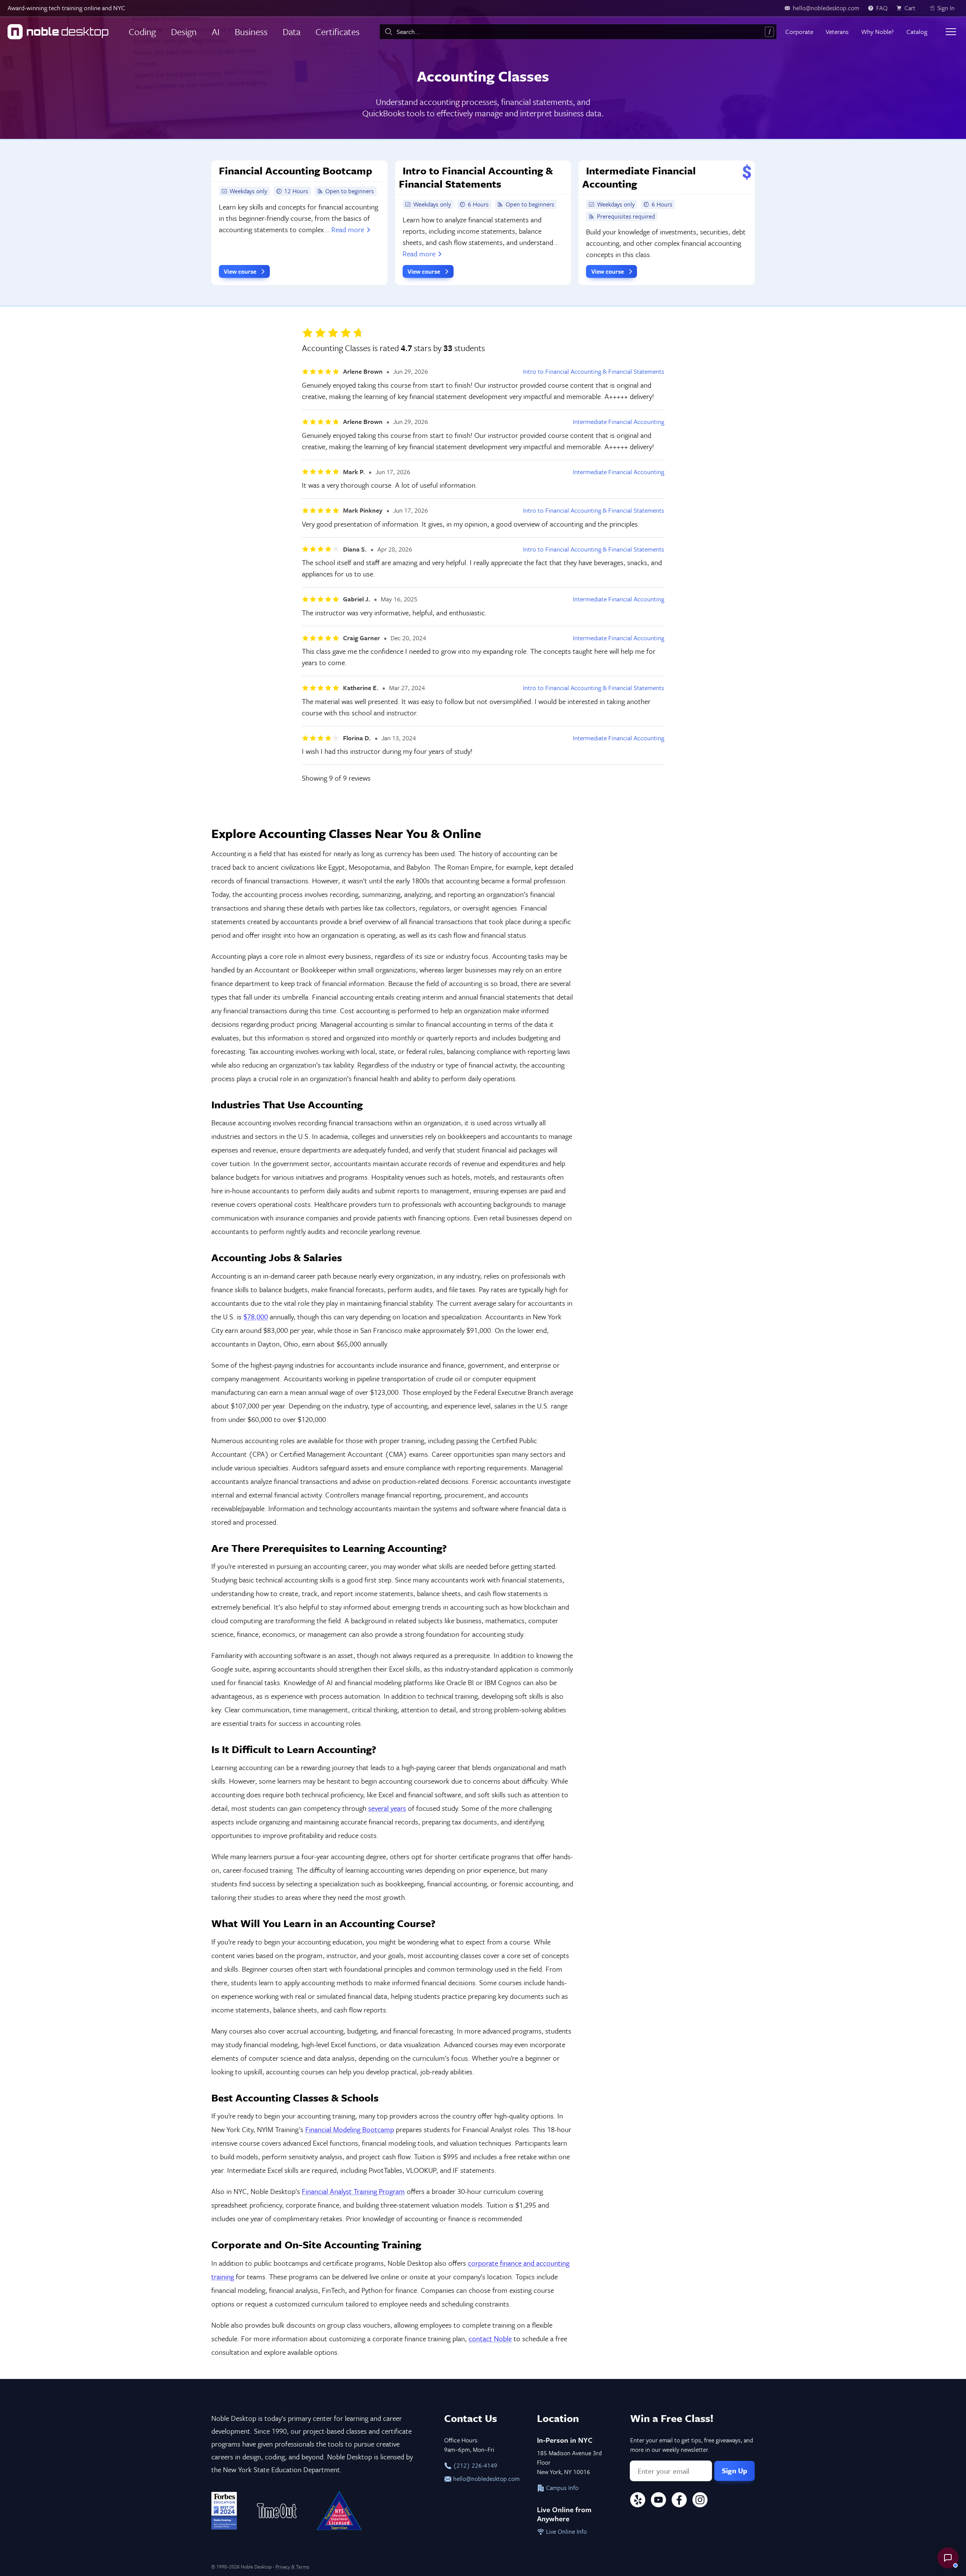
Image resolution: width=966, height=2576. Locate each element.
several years (387, 1808)
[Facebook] (679, 2501)
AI (216, 32)
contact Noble (490, 2338)
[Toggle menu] (951, 32)
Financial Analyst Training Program (353, 2191)
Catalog (917, 32)
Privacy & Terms (292, 2567)
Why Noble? (877, 32)
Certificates (338, 32)
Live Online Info (566, 2531)
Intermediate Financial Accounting (618, 422)
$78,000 (256, 1317)
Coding (142, 32)
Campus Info (561, 2488)
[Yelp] (638, 2501)
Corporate (799, 32)
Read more (348, 229)
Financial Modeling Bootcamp (350, 2129)
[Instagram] (700, 2501)
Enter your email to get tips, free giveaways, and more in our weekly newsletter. (692, 2445)
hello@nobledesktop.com (486, 2479)
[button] (948, 2558)
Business (251, 32)
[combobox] (578, 32)
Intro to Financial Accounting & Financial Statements (594, 371)
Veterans (837, 32)
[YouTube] (658, 2501)
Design (184, 32)
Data (291, 32)
